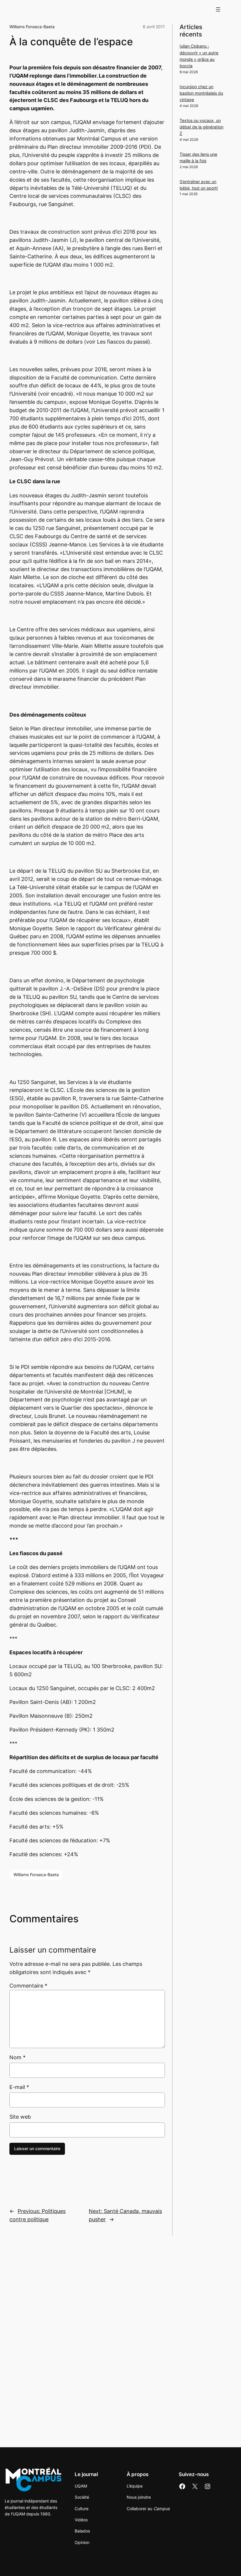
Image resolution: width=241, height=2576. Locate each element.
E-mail (19, 2087)
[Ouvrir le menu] (218, 9)
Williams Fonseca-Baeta (32, 27)
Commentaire (28, 1986)
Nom (17, 2057)
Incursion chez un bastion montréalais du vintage (201, 93)
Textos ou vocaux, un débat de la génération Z (201, 127)
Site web (20, 2117)
